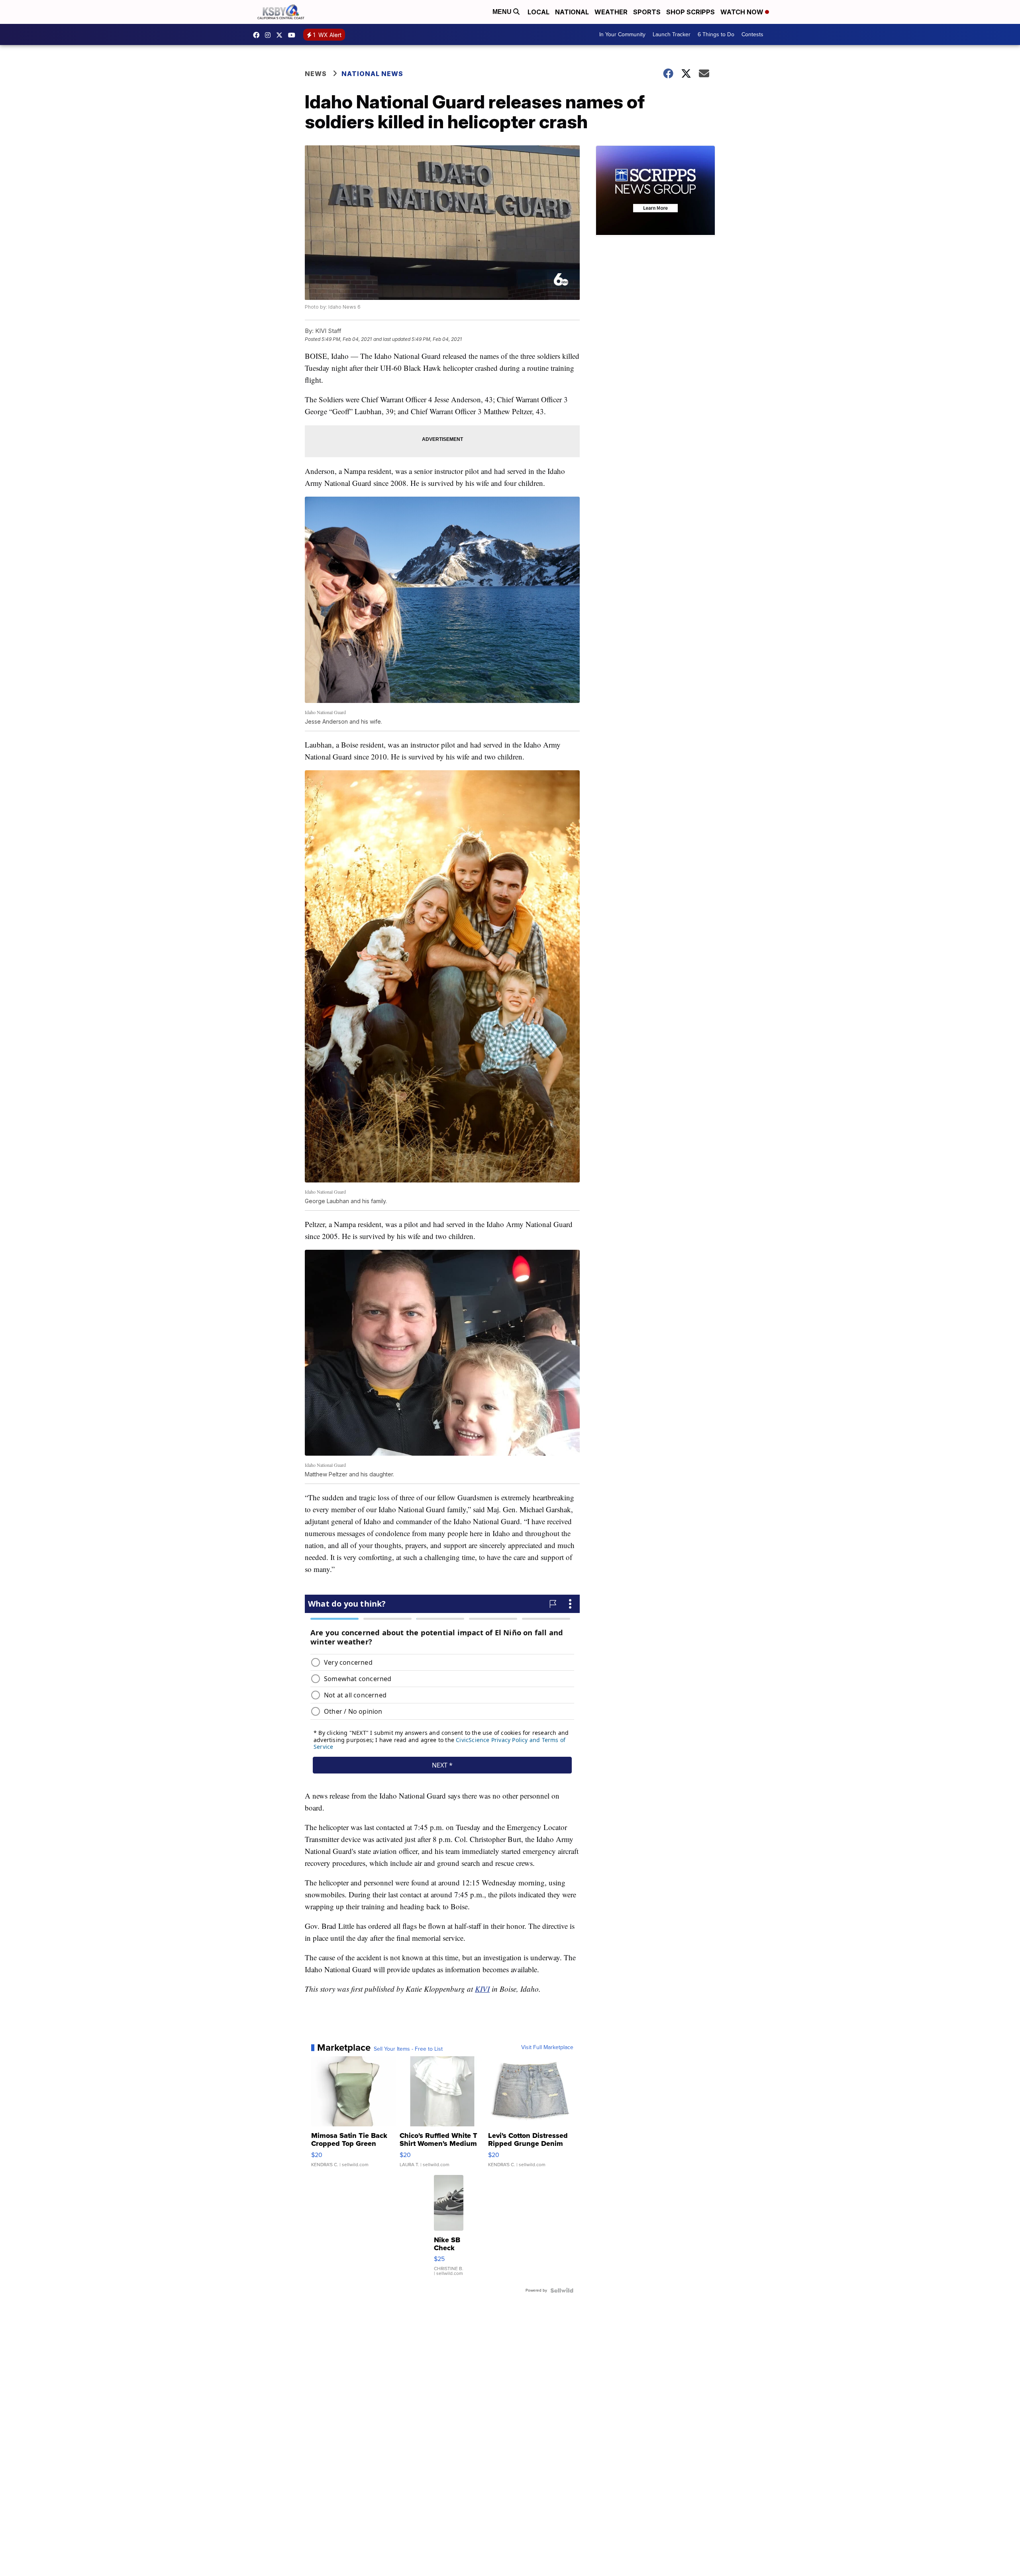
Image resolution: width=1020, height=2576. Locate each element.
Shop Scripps (690, 12)
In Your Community (622, 34)
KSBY (281, 35)
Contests (752, 34)
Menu (503, 12)
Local (538, 12)
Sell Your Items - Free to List (408, 2049)
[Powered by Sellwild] (562, 2290)
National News (372, 74)
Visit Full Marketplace (547, 2047)
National (572, 12)
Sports (647, 12)
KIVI (482, 1989)
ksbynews (258, 35)
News (316, 74)
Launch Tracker (672, 34)
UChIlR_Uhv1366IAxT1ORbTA (294, 35)
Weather (611, 12)
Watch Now (743, 12)
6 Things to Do (716, 34)
